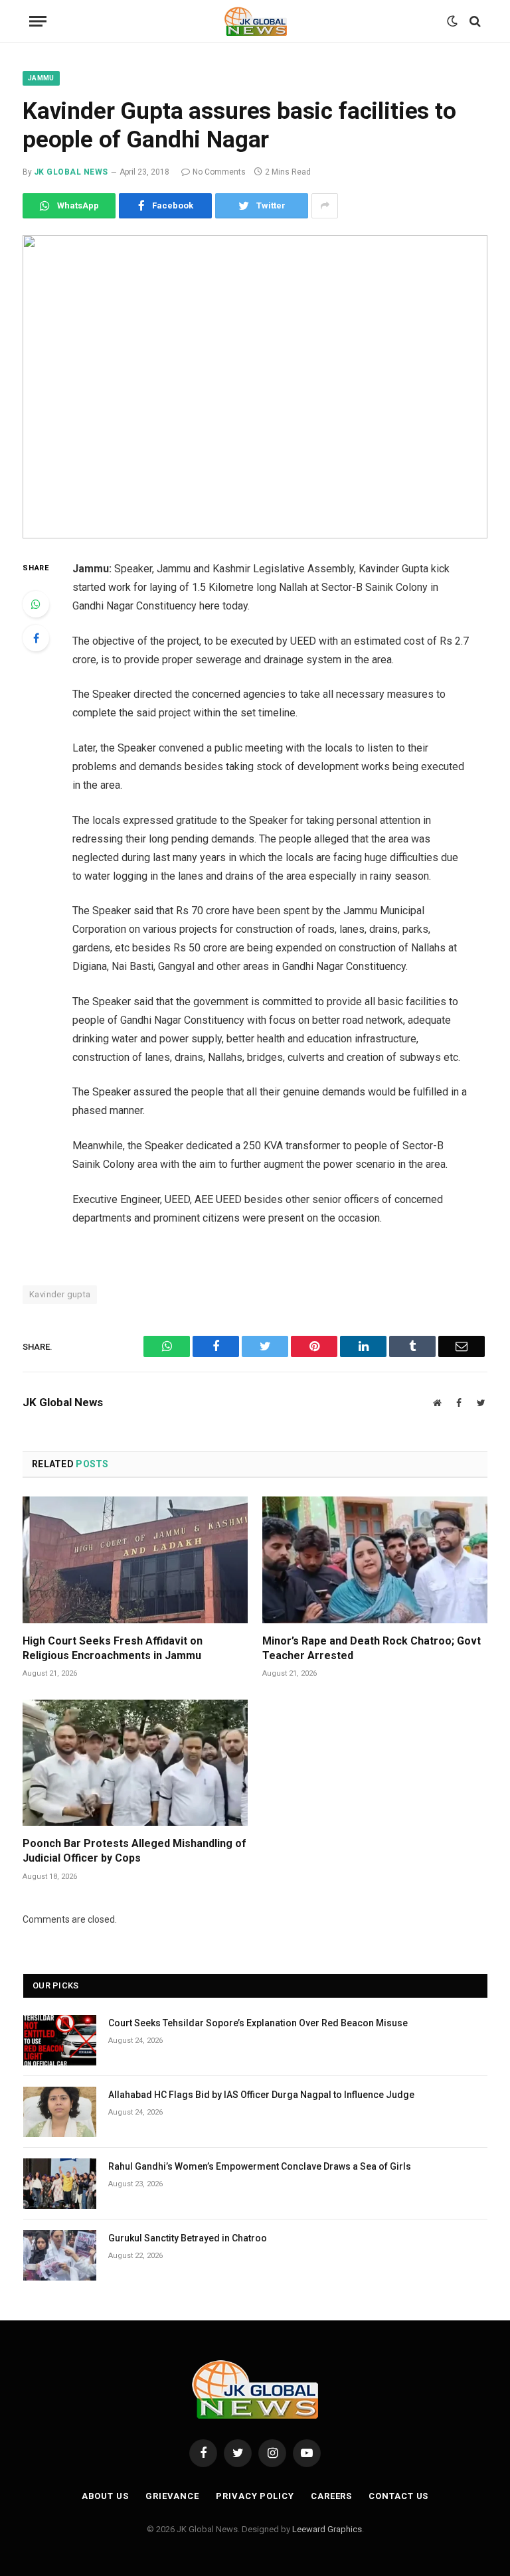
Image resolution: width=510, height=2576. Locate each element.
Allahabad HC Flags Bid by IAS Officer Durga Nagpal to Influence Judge (261, 2095)
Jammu (41, 78)
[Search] (474, 22)
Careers (331, 2496)
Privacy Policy (255, 2496)
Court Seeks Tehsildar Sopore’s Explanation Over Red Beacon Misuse (258, 2023)
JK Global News (71, 172)
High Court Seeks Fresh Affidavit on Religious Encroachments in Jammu (113, 1648)
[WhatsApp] (36, 604)
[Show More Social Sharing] (325, 206)
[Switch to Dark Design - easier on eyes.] (452, 21)
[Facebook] (36, 638)
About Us (105, 2496)
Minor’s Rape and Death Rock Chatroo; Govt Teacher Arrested (372, 1648)
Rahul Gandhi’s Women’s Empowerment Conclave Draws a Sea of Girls (260, 2166)
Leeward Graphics (327, 2529)
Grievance (172, 2496)
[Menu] (38, 22)
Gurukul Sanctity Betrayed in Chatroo (188, 2238)
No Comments (219, 172)
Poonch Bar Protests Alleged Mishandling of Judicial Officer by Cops (134, 1851)
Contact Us (398, 2496)
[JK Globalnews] (255, 21)
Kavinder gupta (60, 1294)
